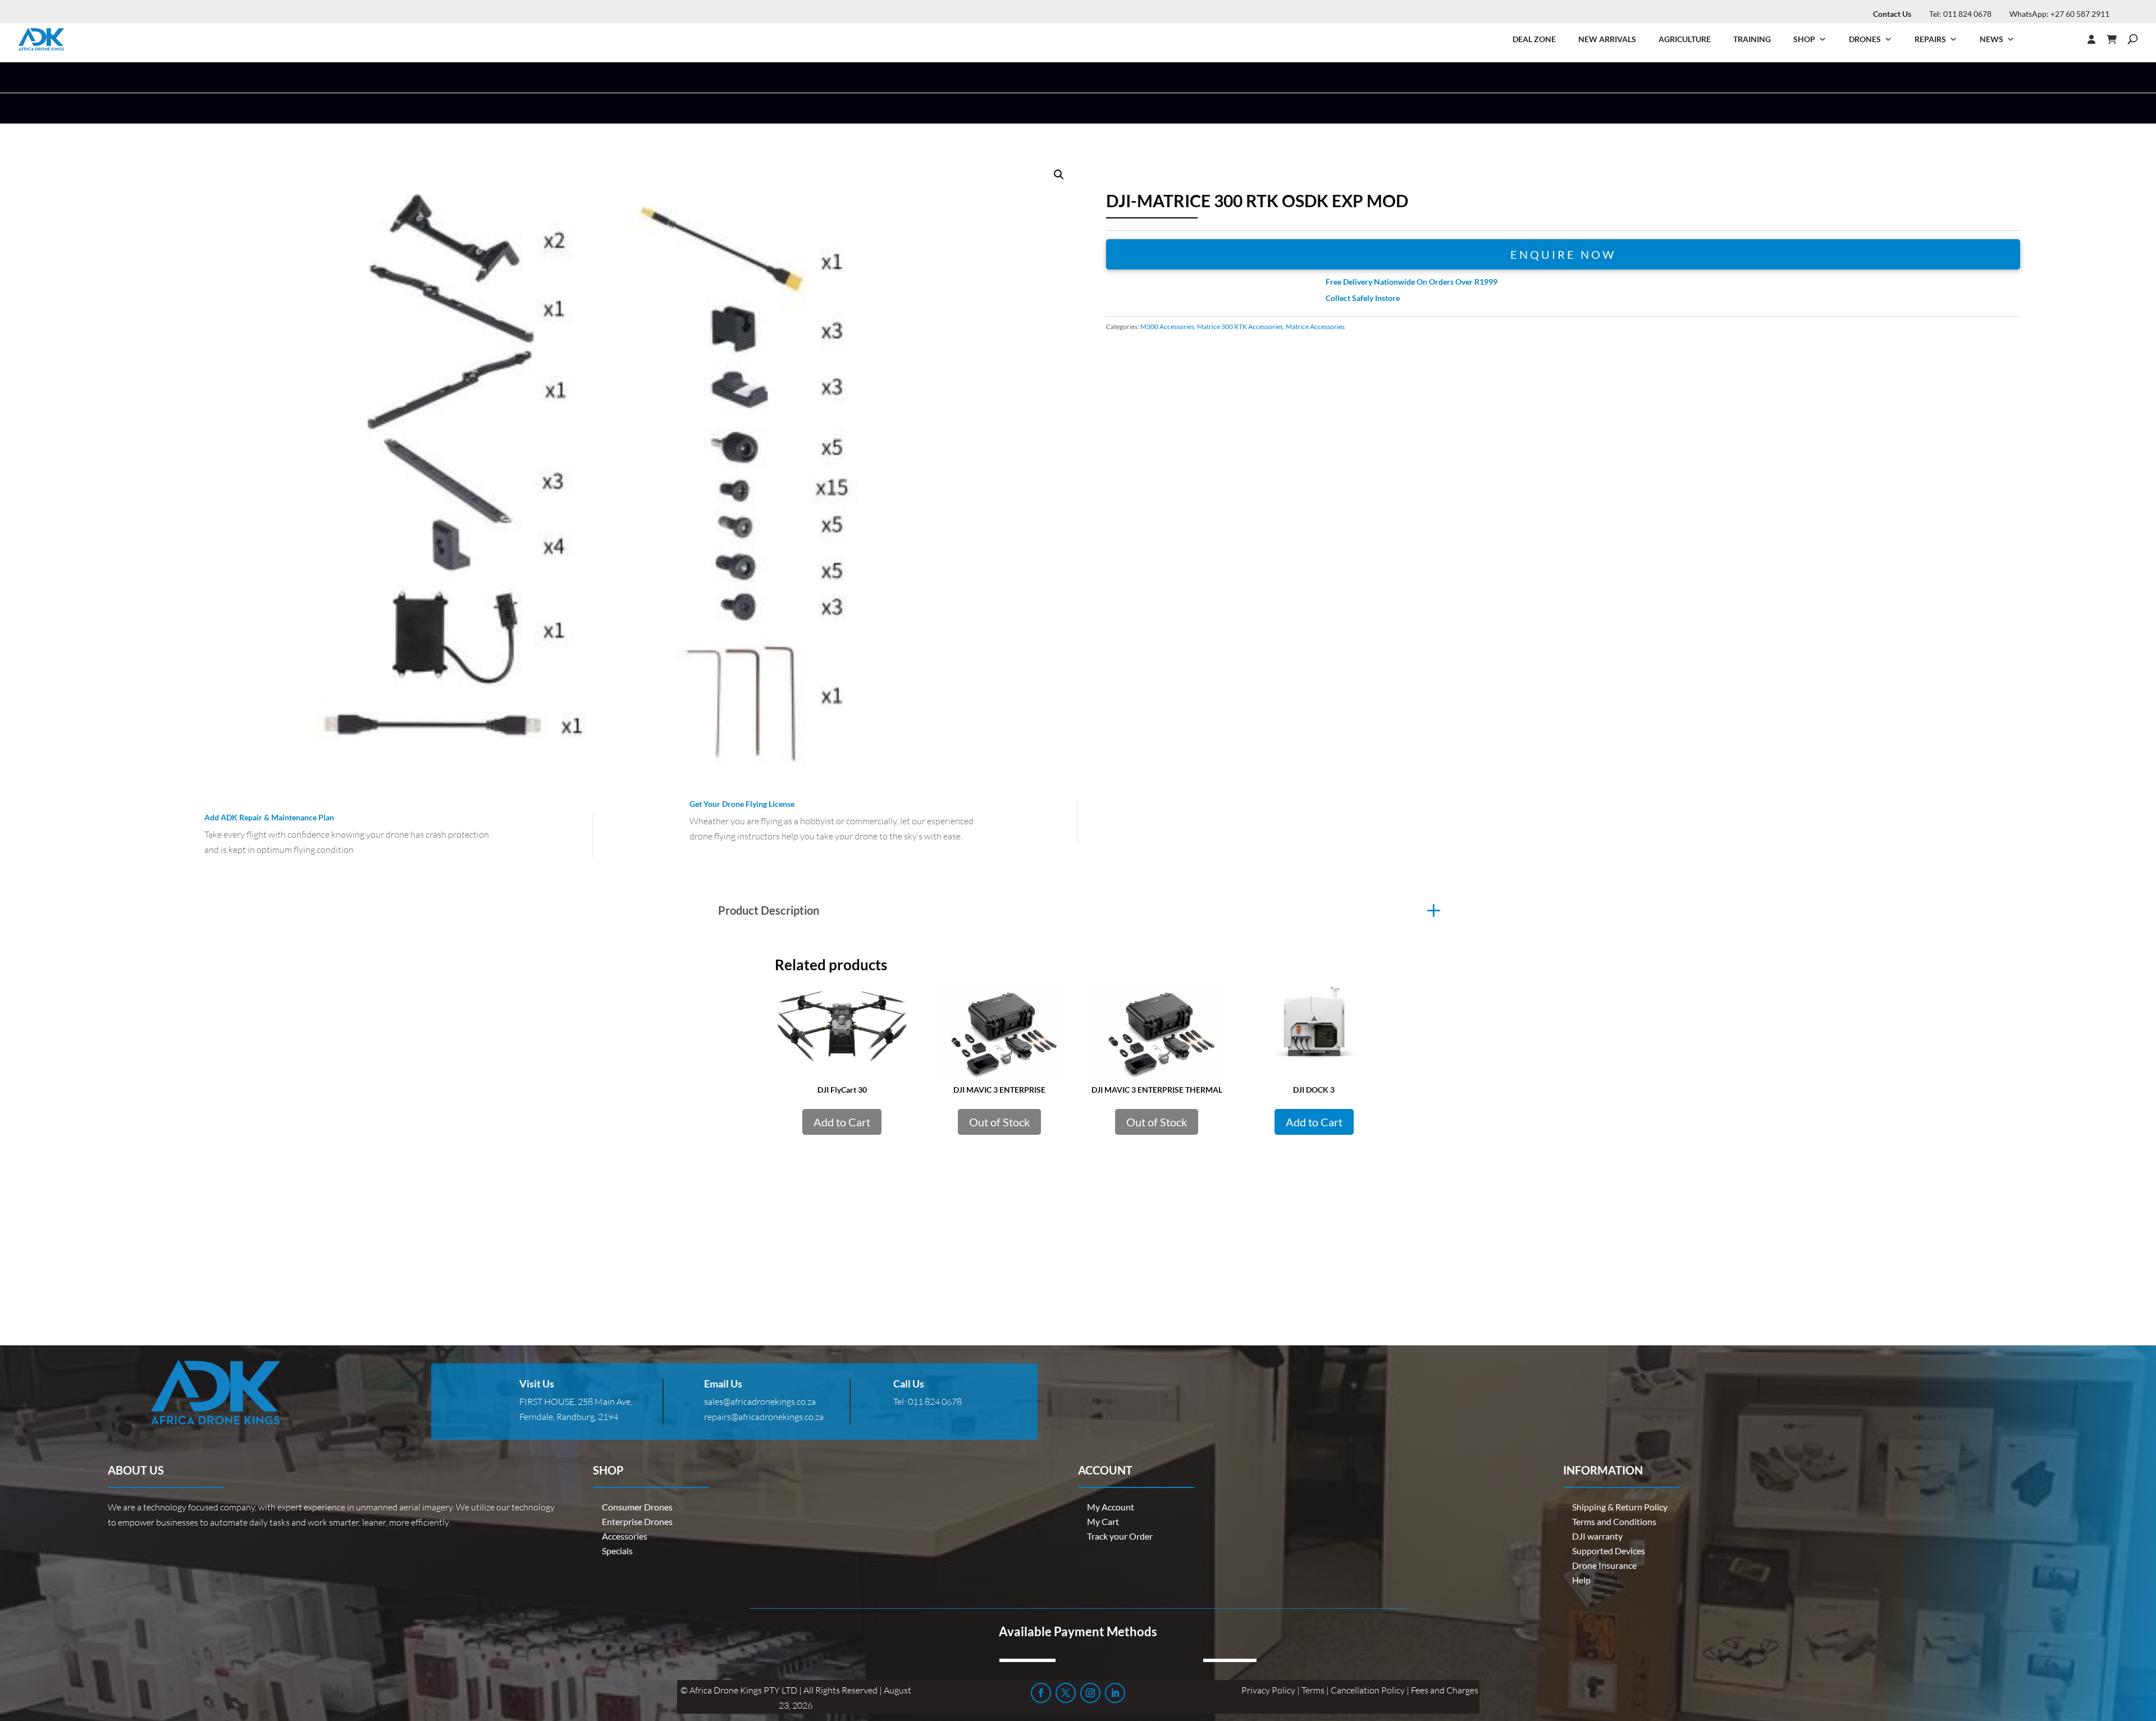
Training (1752, 39)
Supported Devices (1609, 1551)
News (1991, 39)
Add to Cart (842, 1122)
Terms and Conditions (1614, 1521)
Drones (1865, 39)
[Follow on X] (1066, 1693)
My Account (1111, 1507)
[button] (1059, 175)
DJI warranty (1597, 1536)
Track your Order (1120, 1536)
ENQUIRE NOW (1563, 254)
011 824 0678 (935, 1402)
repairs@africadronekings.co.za (764, 1417)
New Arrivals (1607, 39)
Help (1581, 1580)
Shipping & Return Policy (1620, 1507)
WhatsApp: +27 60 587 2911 (2059, 14)
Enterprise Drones (637, 1521)
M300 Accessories (1167, 327)
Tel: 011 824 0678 (1960, 14)
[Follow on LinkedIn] (1115, 1693)
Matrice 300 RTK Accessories (1240, 327)
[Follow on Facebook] (1041, 1693)
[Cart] (2117, 39)
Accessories (625, 1536)
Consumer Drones (637, 1507)
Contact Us (1892, 14)
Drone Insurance (1604, 1565)
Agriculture (1685, 39)
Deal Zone (1534, 39)
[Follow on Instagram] (1090, 1693)
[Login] (2069, 39)
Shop (1804, 39)
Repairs (1930, 39)
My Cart (1103, 1521)
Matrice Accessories (1315, 327)
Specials (617, 1551)
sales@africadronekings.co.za (760, 1402)
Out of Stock (999, 1122)
